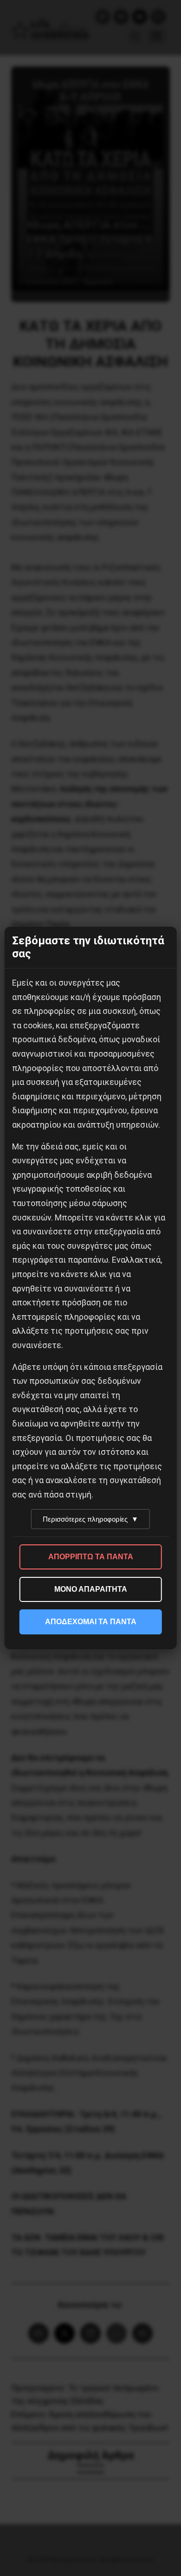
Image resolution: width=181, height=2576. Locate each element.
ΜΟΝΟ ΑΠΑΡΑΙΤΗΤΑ (91, 1589)
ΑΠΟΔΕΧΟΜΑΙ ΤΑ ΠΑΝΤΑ (91, 1622)
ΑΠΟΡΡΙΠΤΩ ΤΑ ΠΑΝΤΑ (91, 1557)
